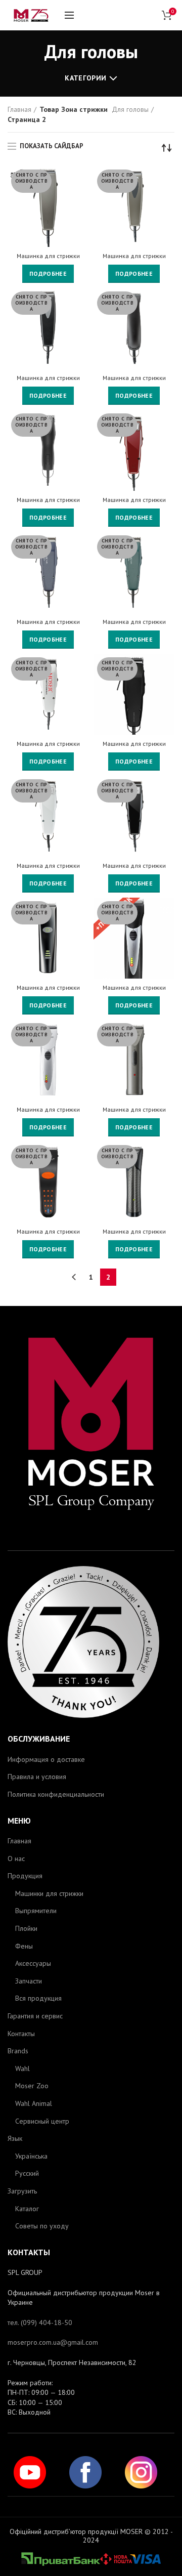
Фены (24, 1946)
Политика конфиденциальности (56, 1794)
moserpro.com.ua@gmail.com (53, 2342)
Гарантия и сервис (35, 2016)
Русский (27, 2173)
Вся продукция (38, 1998)
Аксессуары (33, 1963)
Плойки (26, 1928)
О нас (16, 1859)
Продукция (25, 1876)
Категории (85, 78)
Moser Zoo (32, 2086)
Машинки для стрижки (49, 1893)
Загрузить (22, 2191)
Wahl (22, 2068)
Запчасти (29, 1981)
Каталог (27, 2209)
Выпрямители (36, 1911)
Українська (31, 2156)
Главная (19, 109)
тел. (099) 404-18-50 (40, 2322)
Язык (15, 2138)
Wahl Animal (34, 2103)
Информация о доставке (46, 1759)
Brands (18, 2051)
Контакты (21, 2034)
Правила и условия (37, 1777)
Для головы (130, 109)
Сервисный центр (42, 2121)
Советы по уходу (42, 2226)
